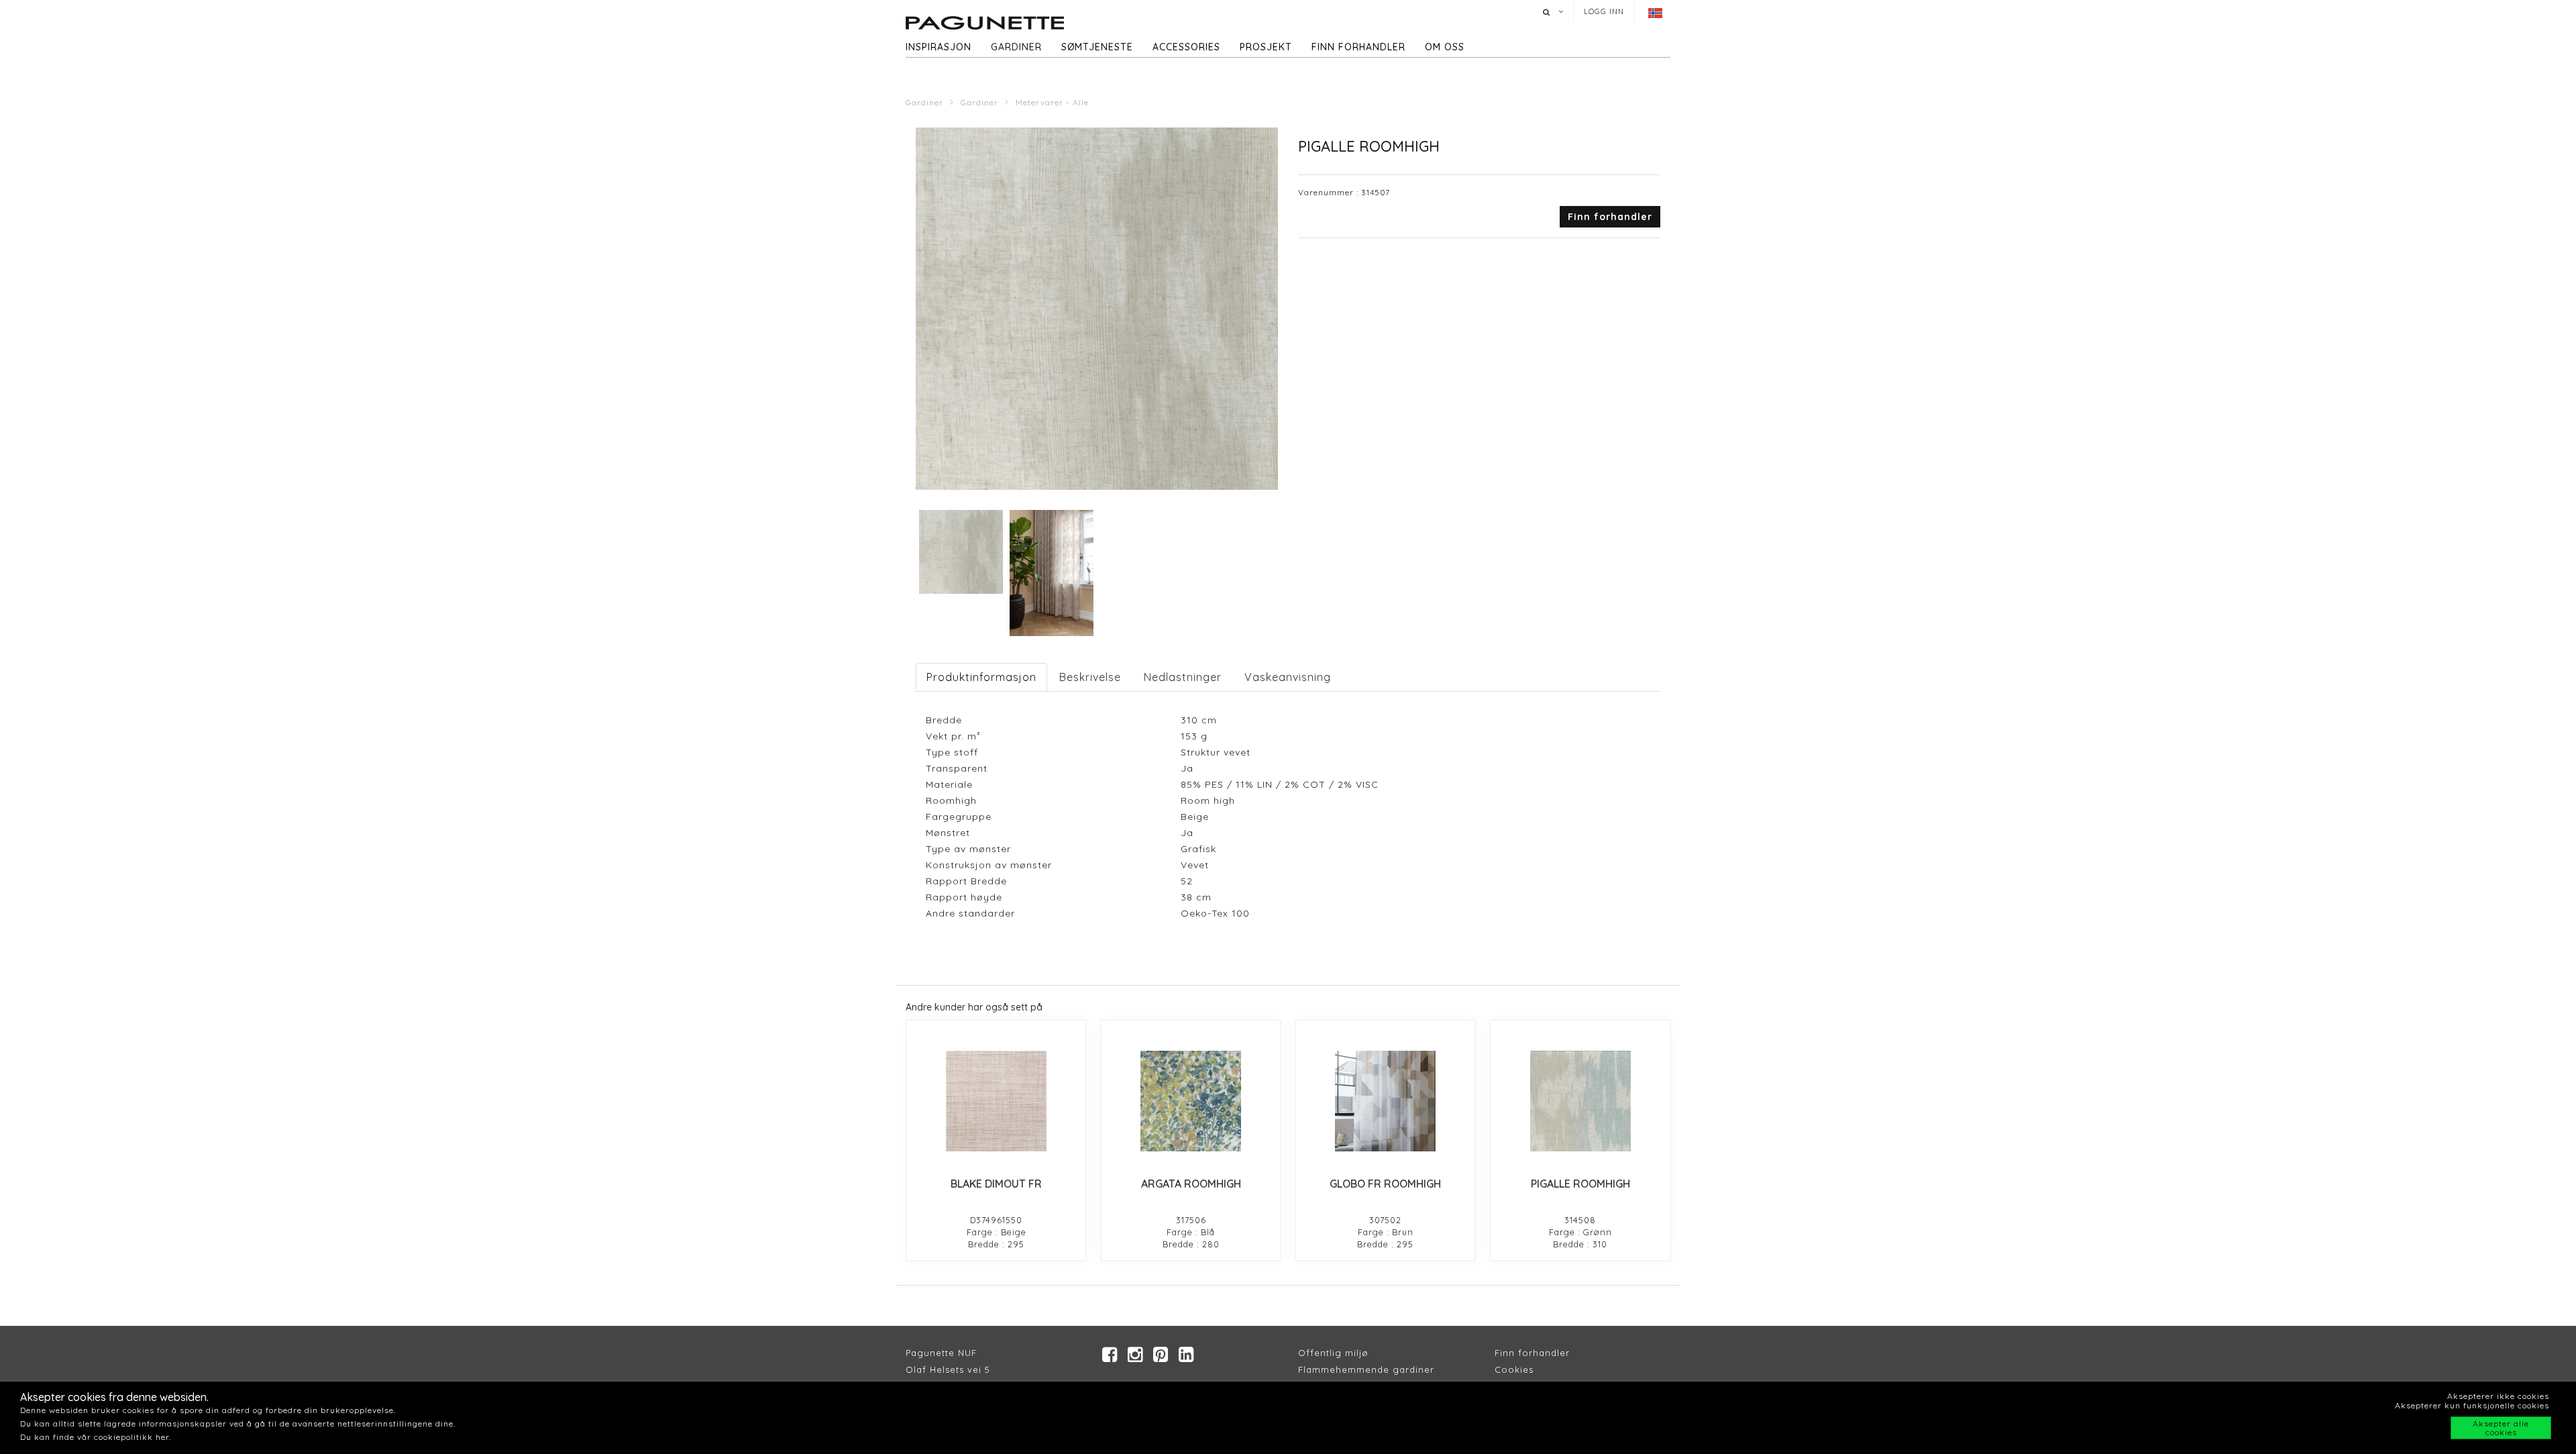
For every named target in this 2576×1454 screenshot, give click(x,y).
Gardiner (1016, 47)
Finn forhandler (1358, 47)
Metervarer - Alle (1052, 102)
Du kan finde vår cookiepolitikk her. (96, 1437)
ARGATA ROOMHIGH (1191, 1184)
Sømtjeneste (1097, 47)
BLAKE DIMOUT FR (996, 1184)
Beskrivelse (1090, 677)
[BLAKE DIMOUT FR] (996, 1101)
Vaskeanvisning (1288, 677)
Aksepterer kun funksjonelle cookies (2472, 1405)
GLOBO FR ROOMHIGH (1385, 1184)
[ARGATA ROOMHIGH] (1191, 1101)
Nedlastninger (1183, 677)
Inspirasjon (938, 47)
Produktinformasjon (981, 677)
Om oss (1445, 47)
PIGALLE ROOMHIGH (1580, 1184)
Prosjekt (1266, 47)
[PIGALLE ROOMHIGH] (1580, 1101)
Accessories (1186, 47)
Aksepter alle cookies (2501, 1428)
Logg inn (1604, 11)
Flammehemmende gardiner (1366, 1369)
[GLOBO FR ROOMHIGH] (1385, 1101)
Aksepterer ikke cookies (2498, 1396)
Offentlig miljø (1333, 1353)
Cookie (1512, 1369)
